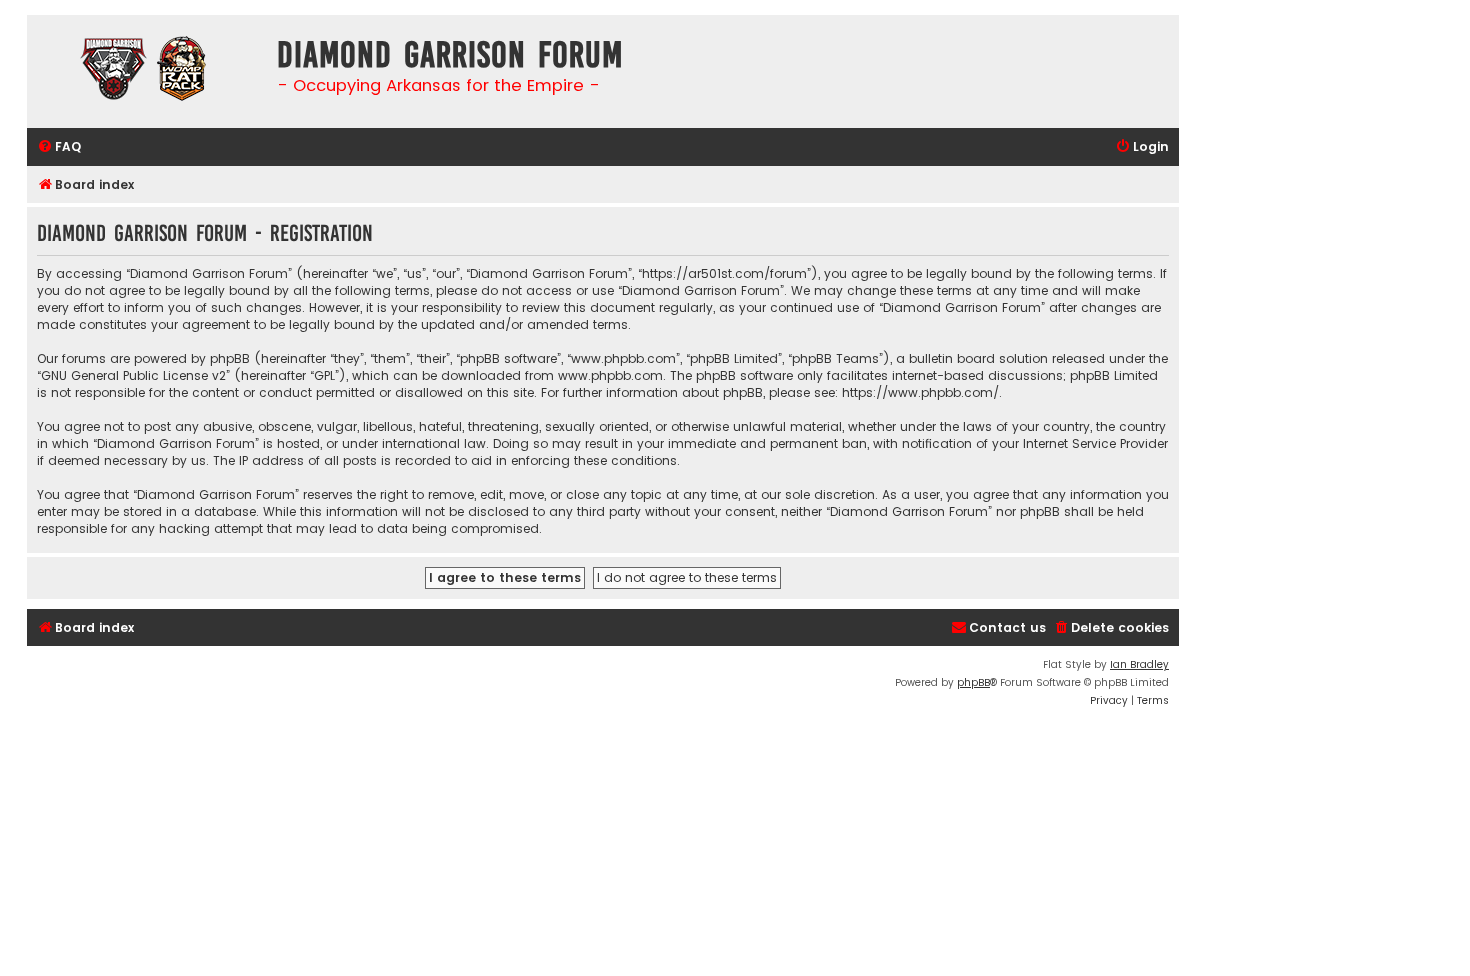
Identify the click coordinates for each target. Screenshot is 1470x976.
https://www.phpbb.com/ (920, 392)
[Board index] (147, 71)
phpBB (973, 682)
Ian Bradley (1139, 664)
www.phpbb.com (610, 375)
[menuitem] (59, 147)
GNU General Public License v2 (133, 375)
